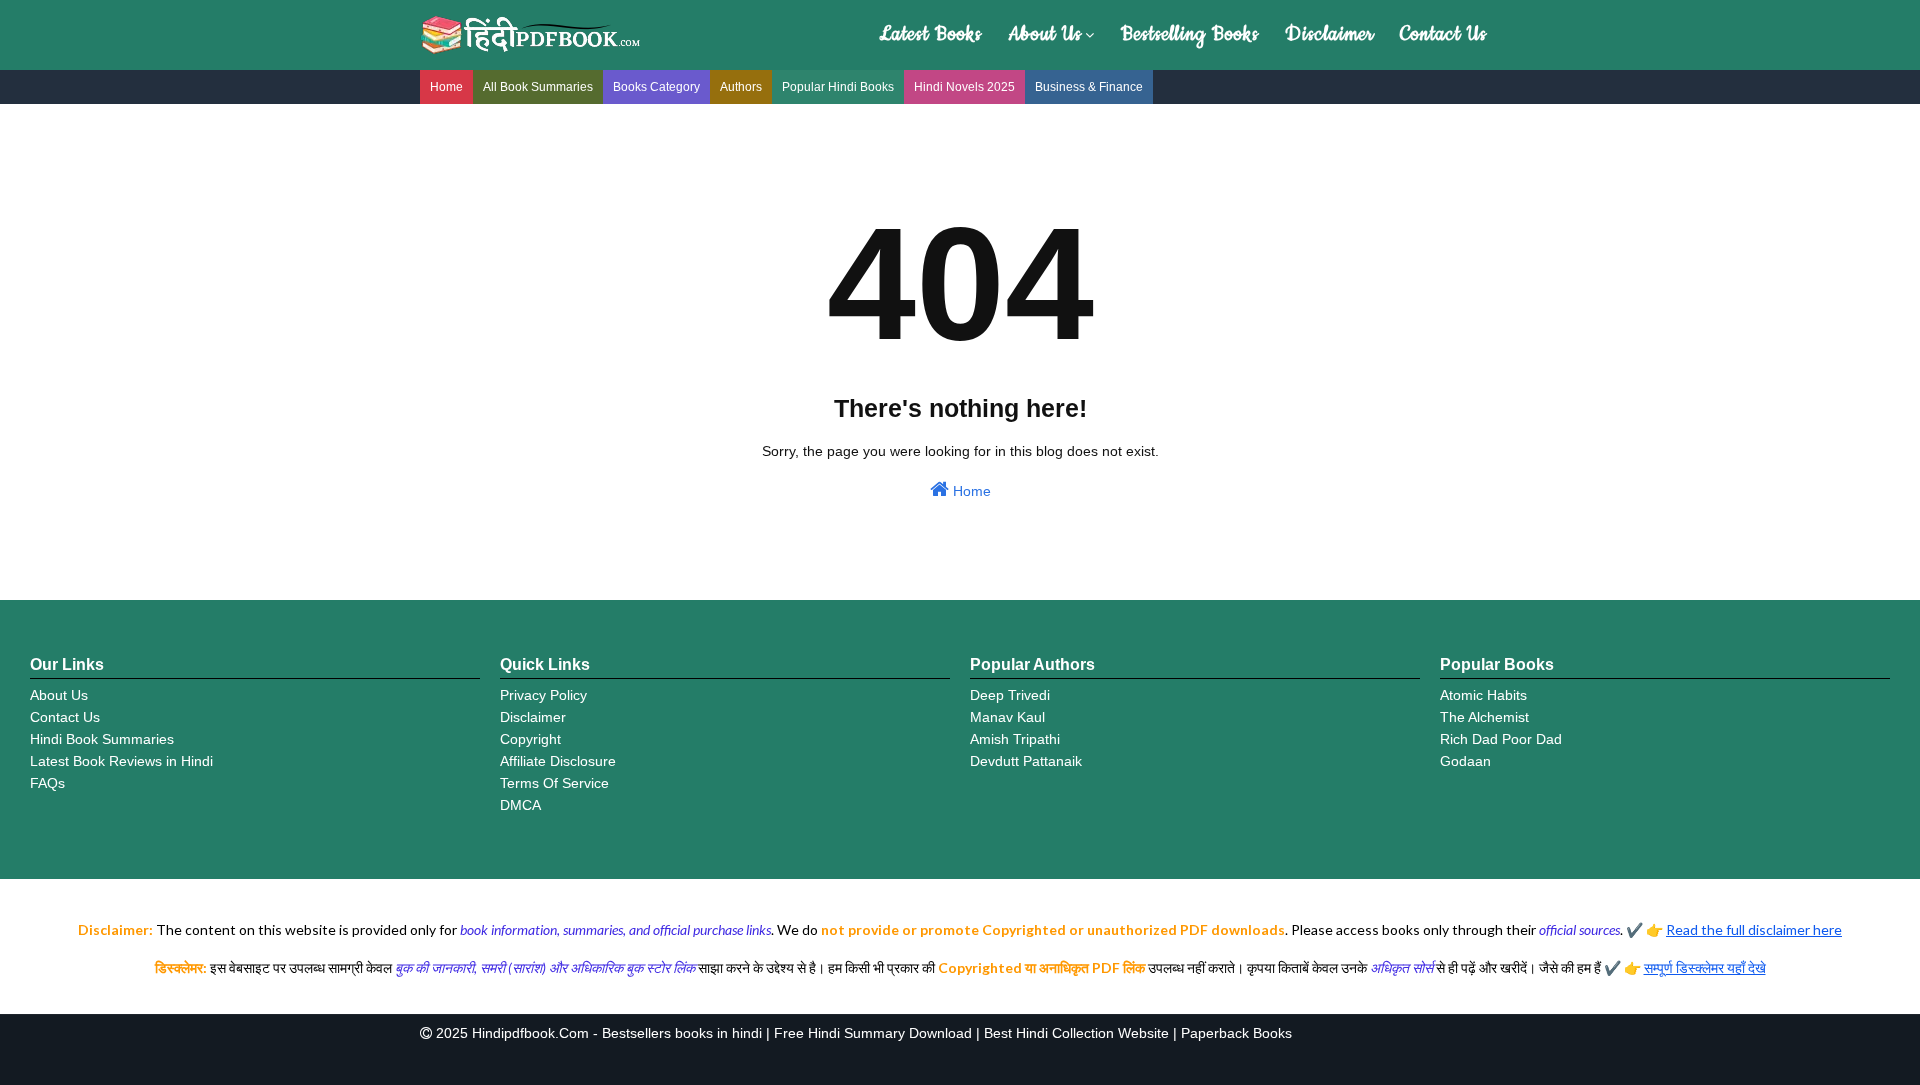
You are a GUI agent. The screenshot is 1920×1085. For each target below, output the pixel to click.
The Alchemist (1484, 717)
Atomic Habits (1483, 695)
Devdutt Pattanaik (1026, 761)
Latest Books (930, 34)
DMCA (520, 805)
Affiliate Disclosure (558, 761)
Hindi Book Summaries (102, 739)
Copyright (530, 739)
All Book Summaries (538, 87)
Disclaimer (1329, 34)
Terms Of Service (554, 783)
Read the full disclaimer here (1754, 929)
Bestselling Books (1190, 34)
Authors (741, 87)
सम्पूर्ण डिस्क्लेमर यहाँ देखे (1705, 967)
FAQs (47, 783)
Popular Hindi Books (838, 87)
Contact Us (1443, 34)
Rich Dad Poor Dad (1501, 739)
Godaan (1465, 761)
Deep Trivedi (1010, 695)
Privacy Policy (543, 695)
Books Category (656, 87)
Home (446, 87)
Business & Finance (1089, 87)
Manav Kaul (1007, 717)
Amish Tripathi (1015, 739)
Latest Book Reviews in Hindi (121, 761)
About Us (1045, 34)
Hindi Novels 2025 (964, 87)
